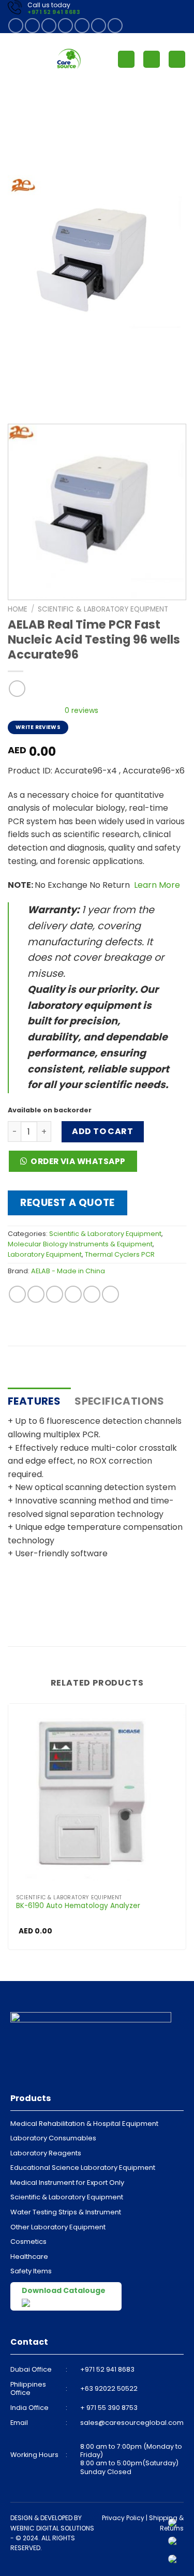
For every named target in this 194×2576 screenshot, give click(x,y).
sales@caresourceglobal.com (132, 2423)
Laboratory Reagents (46, 2153)
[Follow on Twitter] (65, 26)
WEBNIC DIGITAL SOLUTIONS (52, 2528)
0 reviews (81, 710)
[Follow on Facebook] (16, 26)
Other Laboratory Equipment (58, 2227)
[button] (76, 1164)
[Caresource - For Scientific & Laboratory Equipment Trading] (69, 59)
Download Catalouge (64, 2290)
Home (18, 609)
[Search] (152, 59)
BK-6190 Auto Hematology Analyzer (78, 1906)
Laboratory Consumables (53, 2138)
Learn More (156, 885)
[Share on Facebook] (36, 1294)
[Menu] (14, 59)
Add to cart (102, 1131)
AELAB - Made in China (68, 1271)
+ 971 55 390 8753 (109, 2408)
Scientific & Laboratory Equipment (103, 609)
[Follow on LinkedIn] (99, 26)
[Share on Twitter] (55, 1294)
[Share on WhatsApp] (17, 1294)
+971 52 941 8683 (54, 12)
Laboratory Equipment (45, 1254)
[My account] (126, 59)
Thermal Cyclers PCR (120, 1254)
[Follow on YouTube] (115, 26)
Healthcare (29, 2257)
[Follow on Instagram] (32, 26)
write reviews (38, 727)
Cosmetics (28, 2242)
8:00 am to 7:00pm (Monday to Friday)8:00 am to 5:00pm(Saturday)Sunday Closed (131, 2459)
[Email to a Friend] (73, 1294)
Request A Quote (68, 1203)
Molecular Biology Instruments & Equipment (80, 1244)
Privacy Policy (123, 2518)
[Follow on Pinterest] (82, 26)
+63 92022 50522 (109, 2388)
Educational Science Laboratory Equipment (83, 2168)
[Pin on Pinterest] (92, 1294)
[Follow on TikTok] (49, 26)
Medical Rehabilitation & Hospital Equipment (84, 2124)
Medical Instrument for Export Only (67, 2183)
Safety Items (31, 2271)
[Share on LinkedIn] (110, 1294)
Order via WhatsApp (78, 1161)
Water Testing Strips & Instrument (66, 2212)
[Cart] (177, 59)
